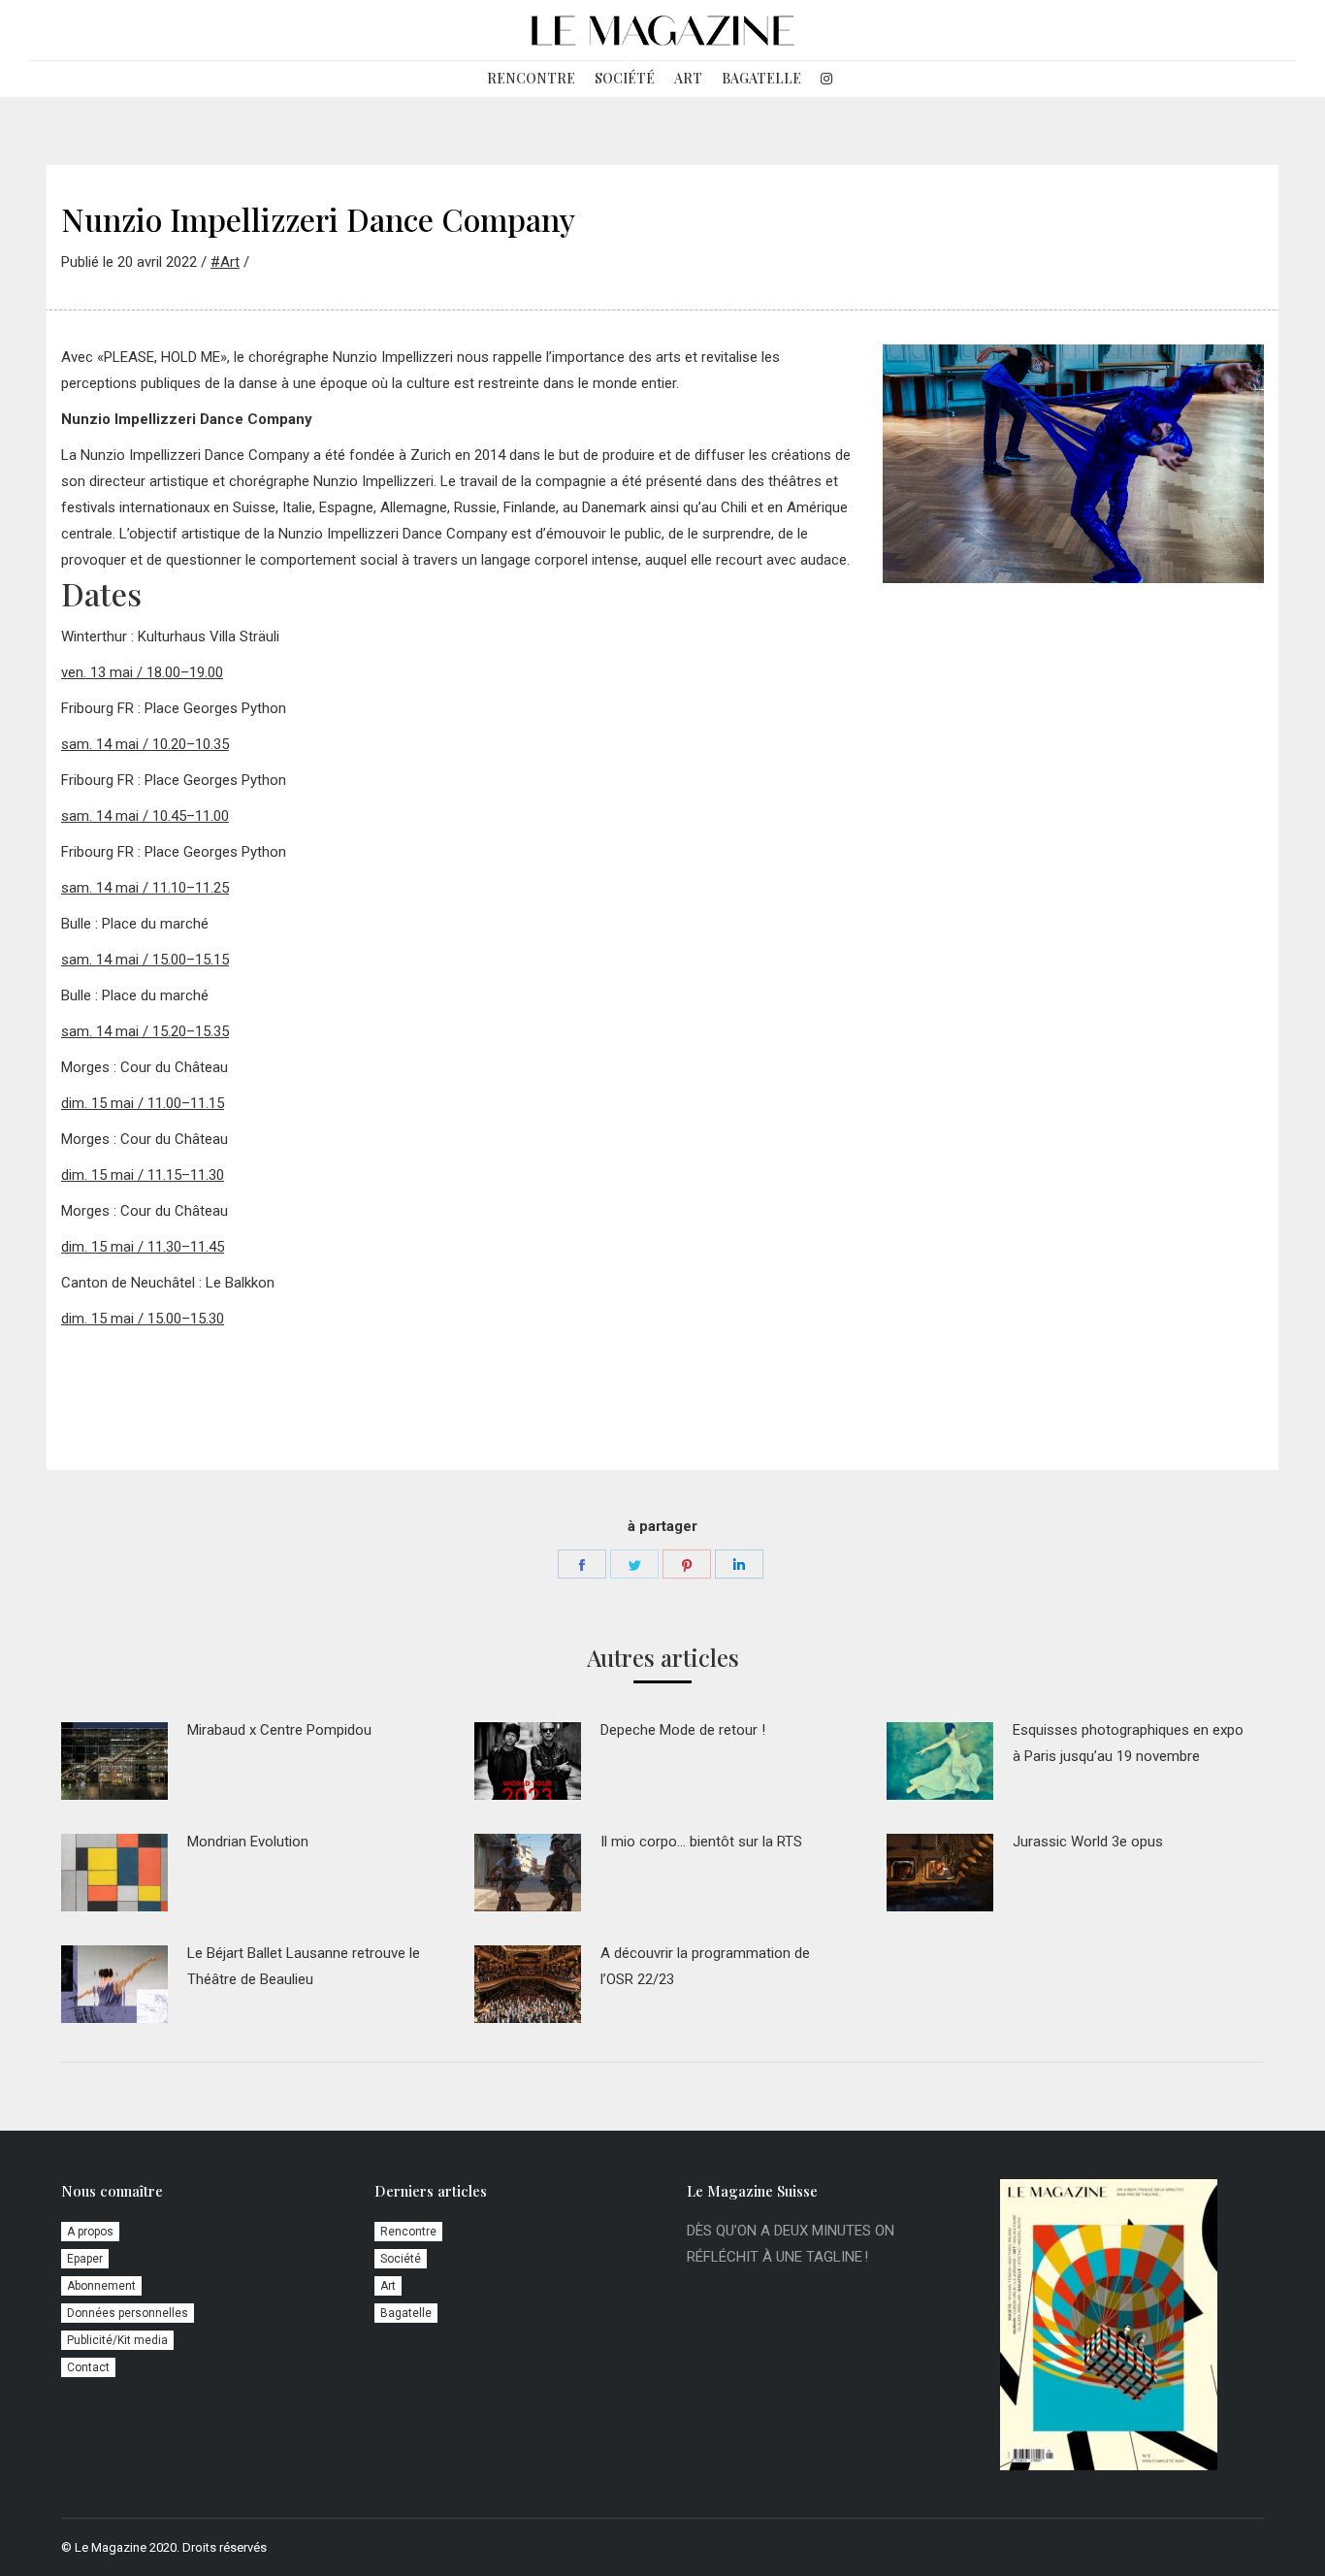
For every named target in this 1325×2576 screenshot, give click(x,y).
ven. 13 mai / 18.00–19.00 (142, 672)
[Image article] (114, 1761)
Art (388, 2286)
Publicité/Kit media (117, 2340)
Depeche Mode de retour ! (683, 1730)
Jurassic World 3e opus (1088, 1842)
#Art (225, 262)
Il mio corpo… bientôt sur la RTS (701, 1842)
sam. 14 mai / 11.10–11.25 (145, 888)
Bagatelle (406, 2313)
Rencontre (408, 2232)
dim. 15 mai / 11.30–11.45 (143, 1247)
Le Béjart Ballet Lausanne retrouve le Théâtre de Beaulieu (304, 1966)
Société (401, 2259)
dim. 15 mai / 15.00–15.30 (143, 1319)
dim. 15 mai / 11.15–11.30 (143, 1175)
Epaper (85, 2259)
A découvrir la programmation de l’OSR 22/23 (705, 1966)
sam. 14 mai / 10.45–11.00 (145, 816)
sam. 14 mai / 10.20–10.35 (145, 744)
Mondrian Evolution (248, 1842)
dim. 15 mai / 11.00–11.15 (143, 1103)
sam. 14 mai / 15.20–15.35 (145, 1031)
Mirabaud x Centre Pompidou (279, 1730)
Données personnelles (128, 2313)
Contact (88, 2367)
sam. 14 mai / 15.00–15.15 (145, 960)
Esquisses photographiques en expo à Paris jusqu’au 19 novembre (1128, 1743)
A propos (90, 2232)
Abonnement (101, 2286)
